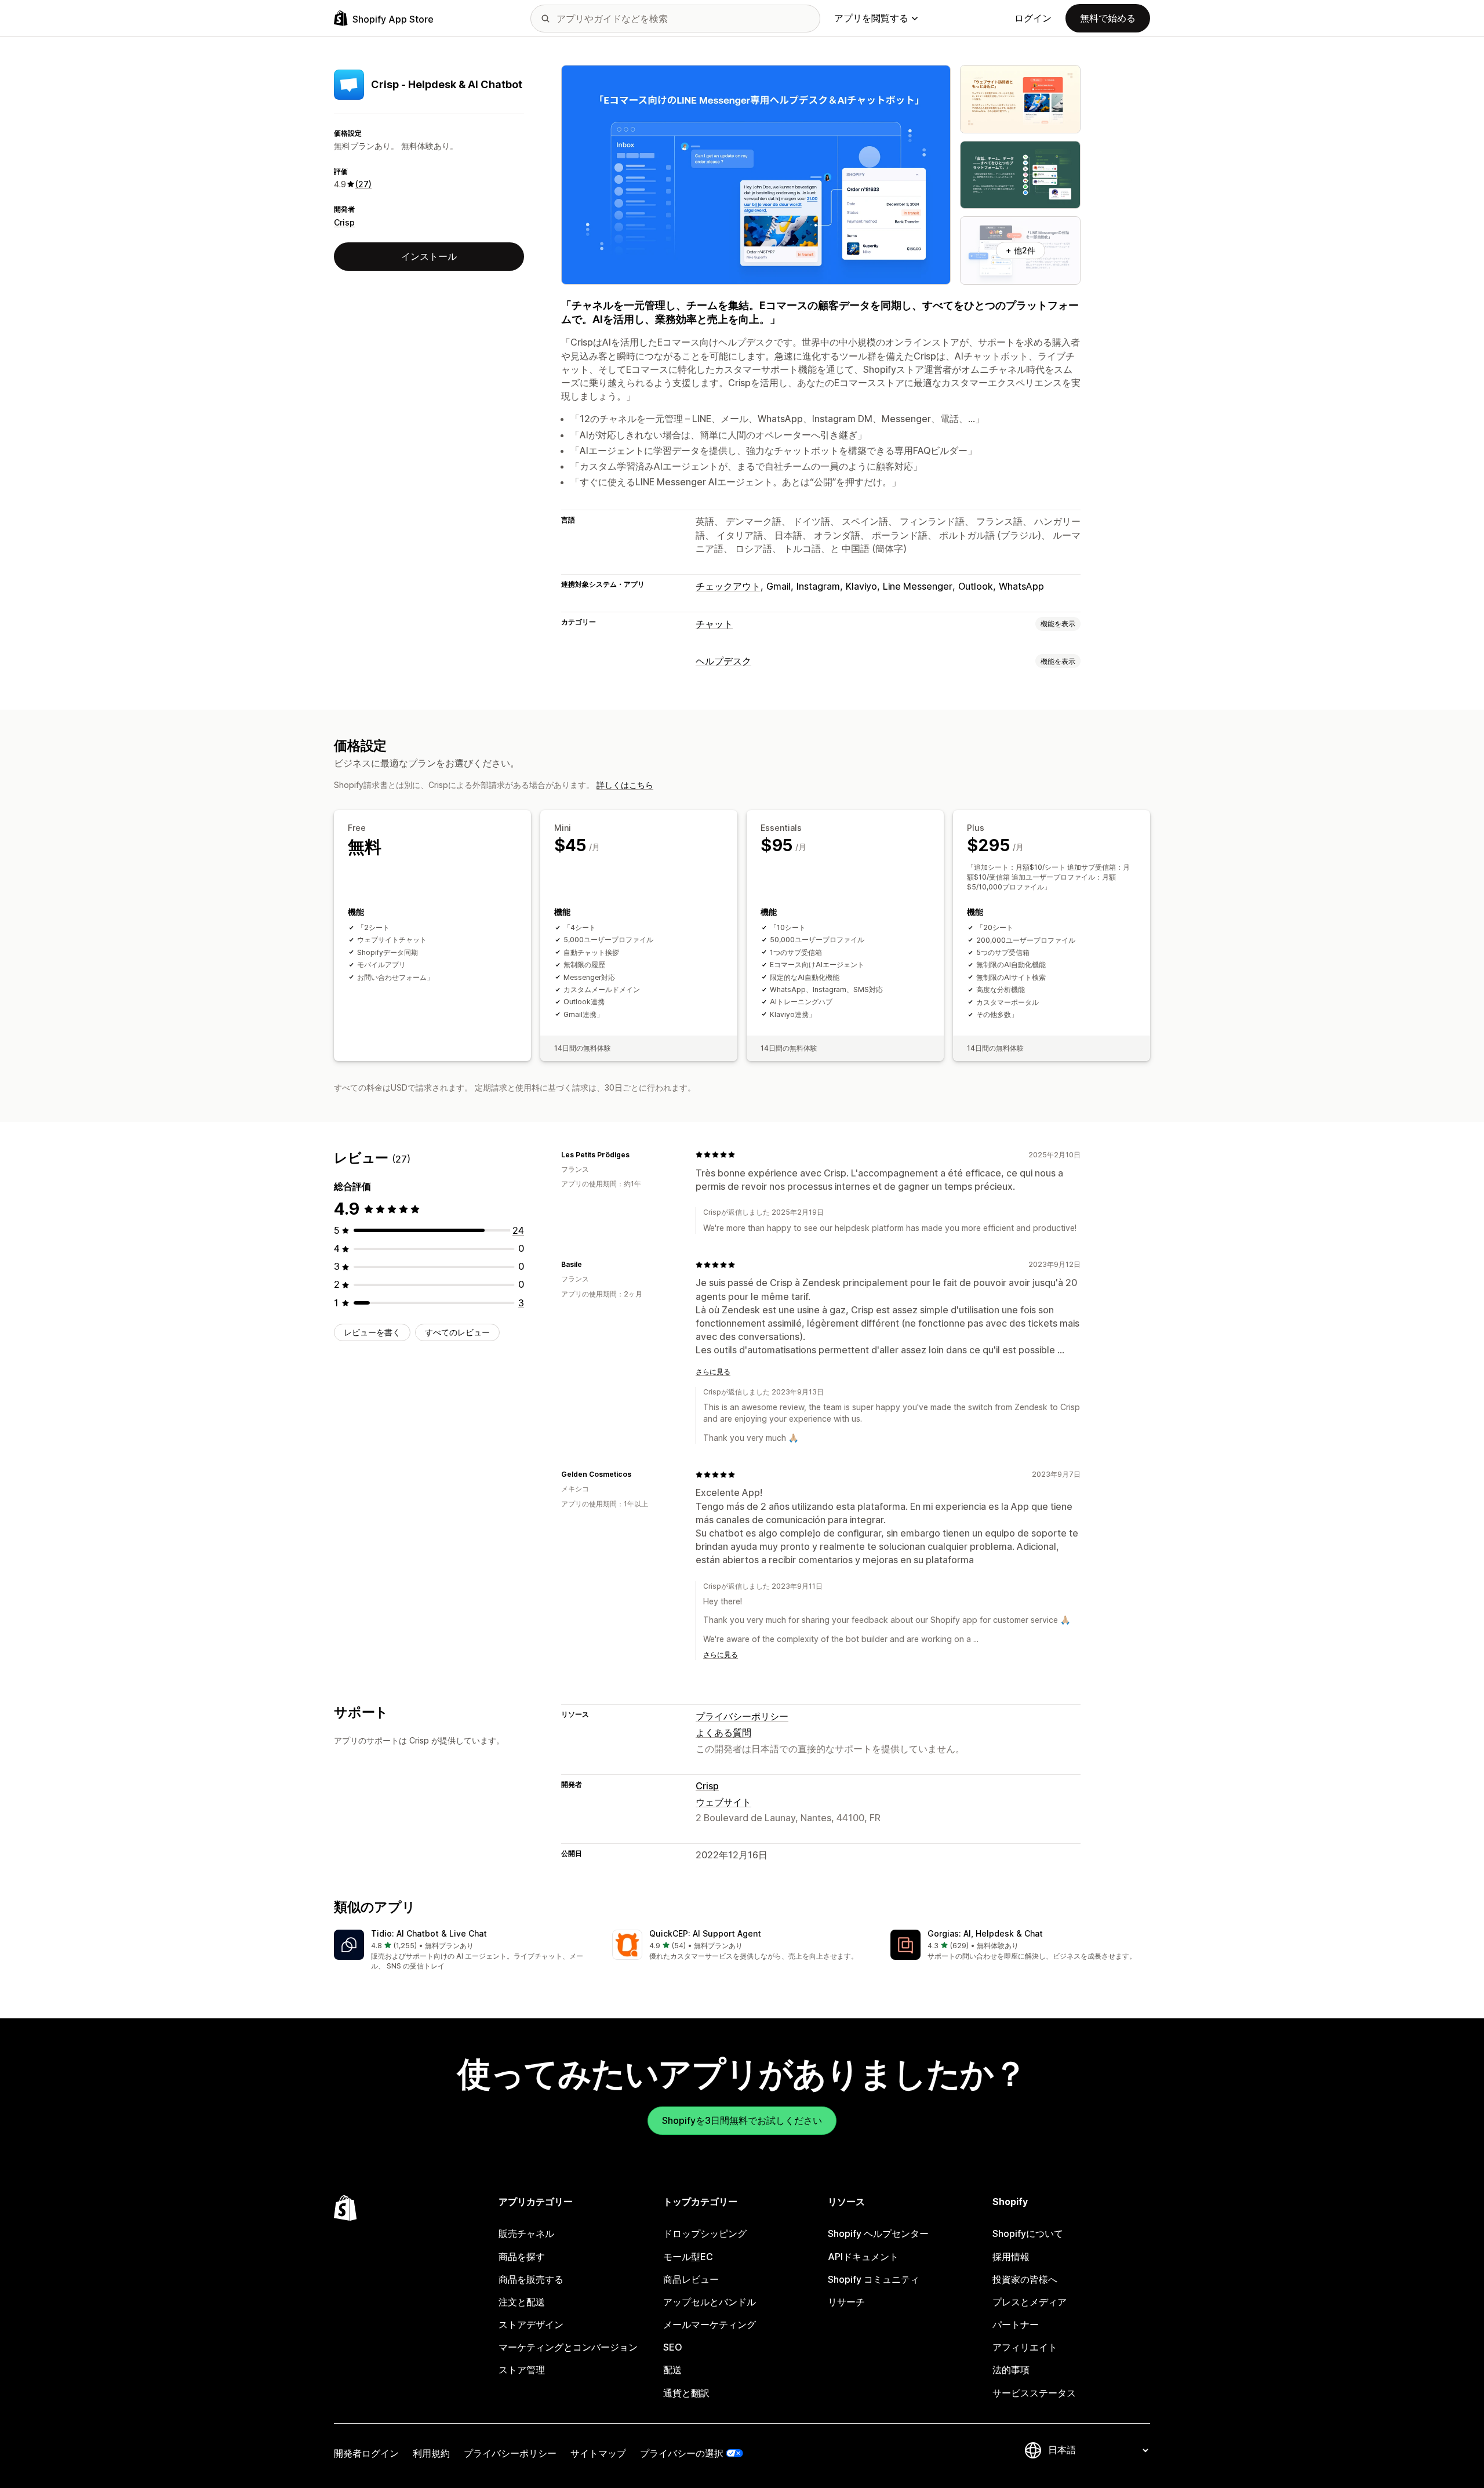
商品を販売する (531, 2279)
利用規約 (431, 2453)
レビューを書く (372, 1332)
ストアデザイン (531, 2324)
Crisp (344, 222)
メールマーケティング (710, 2324)
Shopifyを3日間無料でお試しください (742, 2120)
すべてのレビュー (457, 1332)
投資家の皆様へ (1025, 2279)
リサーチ (846, 2302)
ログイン (1033, 18)
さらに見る (713, 1372)
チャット (714, 624)
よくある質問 (723, 1732)
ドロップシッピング (705, 2233)
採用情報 (1011, 2257)
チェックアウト (728, 586)
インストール (429, 256)
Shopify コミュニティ (874, 2279)
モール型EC (688, 2257)
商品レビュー (691, 2279)
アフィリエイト (1025, 2347)
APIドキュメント (863, 2257)
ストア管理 (522, 2370)
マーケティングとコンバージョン (568, 2347)
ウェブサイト (723, 1802)
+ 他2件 (1021, 250)
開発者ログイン (366, 2453)
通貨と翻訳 (686, 2393)
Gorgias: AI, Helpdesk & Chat (985, 1933)
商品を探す (522, 2257)
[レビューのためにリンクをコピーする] (636, 1154)
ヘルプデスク (723, 661)
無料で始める (1108, 18)
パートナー (1016, 2324)
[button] (464, 1951)
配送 (672, 2370)
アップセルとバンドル (710, 2302)
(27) (363, 184)
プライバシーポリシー (742, 1716)
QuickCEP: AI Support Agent (705, 1933)
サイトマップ (598, 2453)
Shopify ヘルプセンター (878, 2233)
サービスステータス (1034, 2393)
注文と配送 (522, 2302)
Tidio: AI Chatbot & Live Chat (429, 1933)
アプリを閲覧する (871, 18)
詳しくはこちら (625, 785)
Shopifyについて (1028, 2233)
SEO (673, 2347)
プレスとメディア (1030, 2302)
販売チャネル (526, 2233)
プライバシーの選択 (682, 2453)
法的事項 (1011, 2370)
